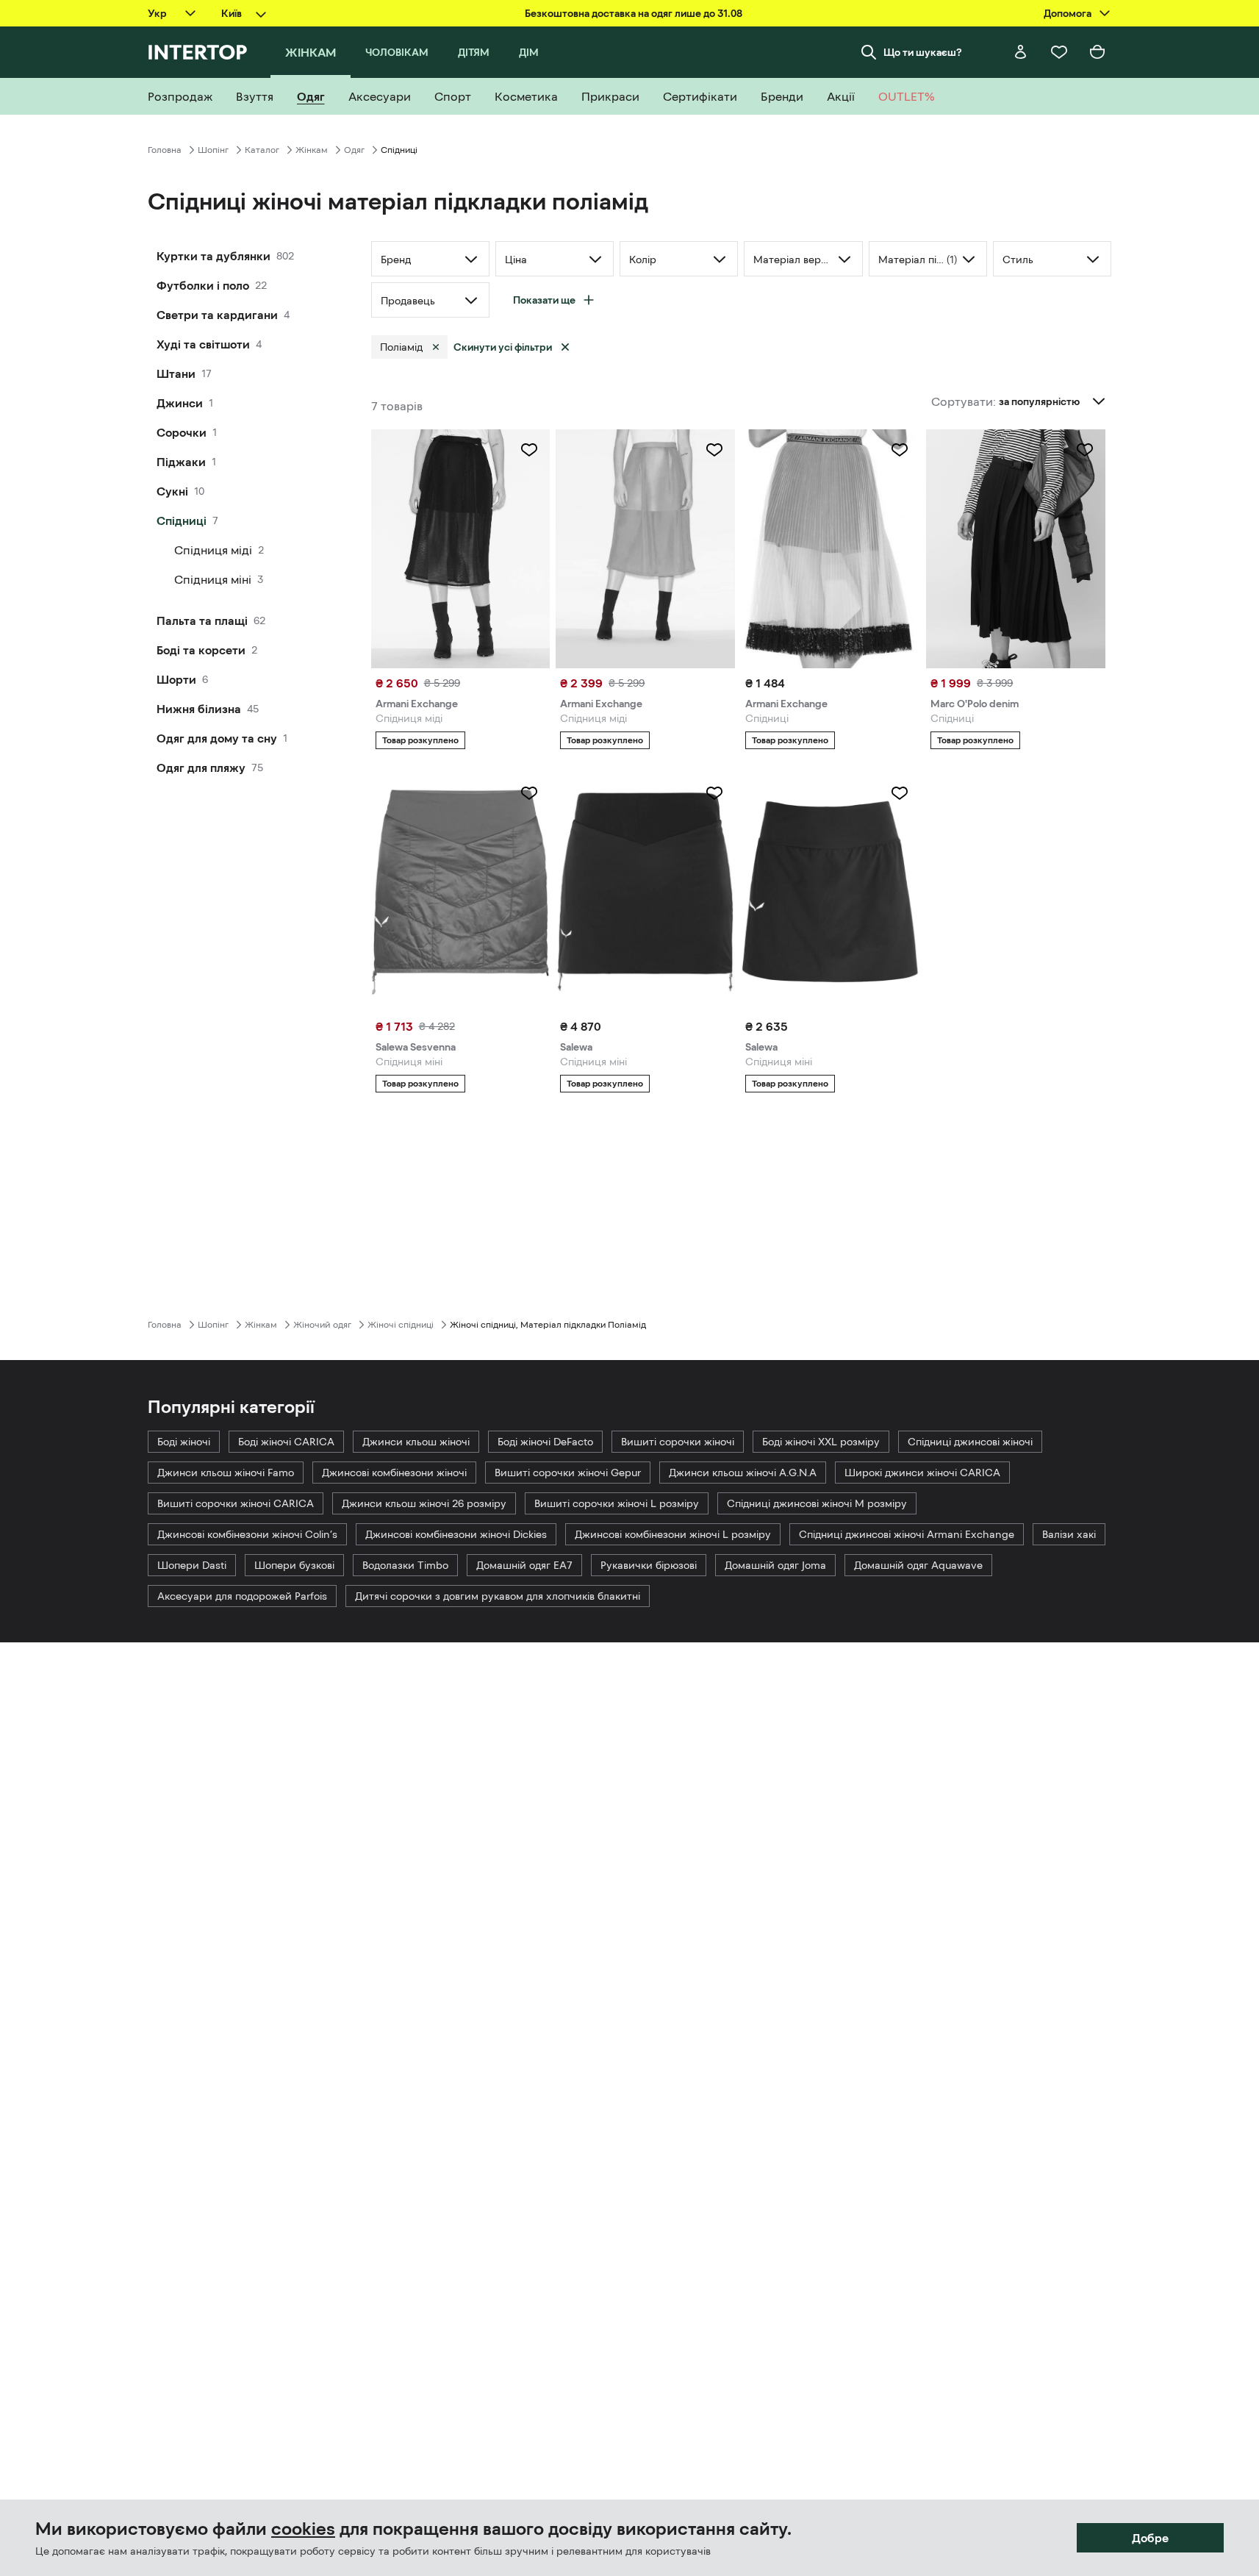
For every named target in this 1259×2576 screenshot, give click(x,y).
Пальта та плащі (202, 620)
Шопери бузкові (294, 1565)
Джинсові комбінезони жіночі (394, 1473)
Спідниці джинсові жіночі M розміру (817, 1503)
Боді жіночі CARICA (286, 1442)
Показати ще (544, 300)
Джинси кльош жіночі (416, 1442)
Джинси (180, 403)
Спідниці (182, 520)
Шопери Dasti (192, 1565)
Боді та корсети (201, 650)
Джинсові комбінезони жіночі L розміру (673, 1534)
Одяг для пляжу (201, 768)
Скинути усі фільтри (503, 347)
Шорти (176, 679)
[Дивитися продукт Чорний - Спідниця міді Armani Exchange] (461, 549)
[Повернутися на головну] (197, 52)
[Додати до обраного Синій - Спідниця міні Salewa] (900, 793)
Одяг (354, 150)
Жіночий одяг (322, 1325)
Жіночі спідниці (401, 1325)
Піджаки (181, 462)
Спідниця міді (213, 550)
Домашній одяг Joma (775, 1565)
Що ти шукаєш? (923, 52)
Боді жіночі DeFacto (545, 1442)
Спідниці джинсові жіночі (970, 1442)
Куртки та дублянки (214, 256)
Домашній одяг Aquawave (918, 1565)
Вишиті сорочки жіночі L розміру (617, 1503)
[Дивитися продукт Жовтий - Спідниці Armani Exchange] (831, 549)
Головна (165, 150)
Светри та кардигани (217, 315)
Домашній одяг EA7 (524, 1565)
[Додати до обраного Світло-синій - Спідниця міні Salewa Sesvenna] (529, 793)
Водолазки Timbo (405, 1565)
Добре (1150, 2538)
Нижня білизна (199, 709)
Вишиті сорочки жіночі (678, 1442)
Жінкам (312, 150)
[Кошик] (1097, 52)
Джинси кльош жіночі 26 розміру (424, 1503)
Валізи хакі (1069, 1534)
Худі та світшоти (203, 344)
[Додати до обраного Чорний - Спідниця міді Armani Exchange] (529, 450)
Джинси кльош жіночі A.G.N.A (743, 1473)
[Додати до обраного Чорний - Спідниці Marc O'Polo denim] (1085, 450)
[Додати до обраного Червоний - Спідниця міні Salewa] (714, 793)
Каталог (262, 150)
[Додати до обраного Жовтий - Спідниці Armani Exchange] (900, 450)
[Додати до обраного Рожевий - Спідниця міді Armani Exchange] (714, 450)
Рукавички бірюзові (649, 1565)
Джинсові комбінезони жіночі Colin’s (247, 1534)
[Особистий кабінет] (1021, 52)
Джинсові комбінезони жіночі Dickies (456, 1534)
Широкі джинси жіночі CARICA (922, 1473)
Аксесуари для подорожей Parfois (242, 1596)
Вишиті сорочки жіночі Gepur (568, 1473)
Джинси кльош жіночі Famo (226, 1473)
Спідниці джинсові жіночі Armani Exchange (907, 1534)
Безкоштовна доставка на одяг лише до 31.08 (634, 13)
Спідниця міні (213, 579)
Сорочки (182, 432)
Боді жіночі (184, 1442)
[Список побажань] (1059, 52)
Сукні (172, 491)
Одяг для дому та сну (217, 738)
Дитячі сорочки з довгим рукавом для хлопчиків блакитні (498, 1596)
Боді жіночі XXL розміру (821, 1442)
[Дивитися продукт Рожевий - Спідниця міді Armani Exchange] (645, 549)
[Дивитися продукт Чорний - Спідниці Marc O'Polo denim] (1016, 549)
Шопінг (213, 150)
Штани (176, 373)
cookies (303, 2529)
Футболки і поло (203, 285)
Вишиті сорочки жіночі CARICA (236, 1503)
